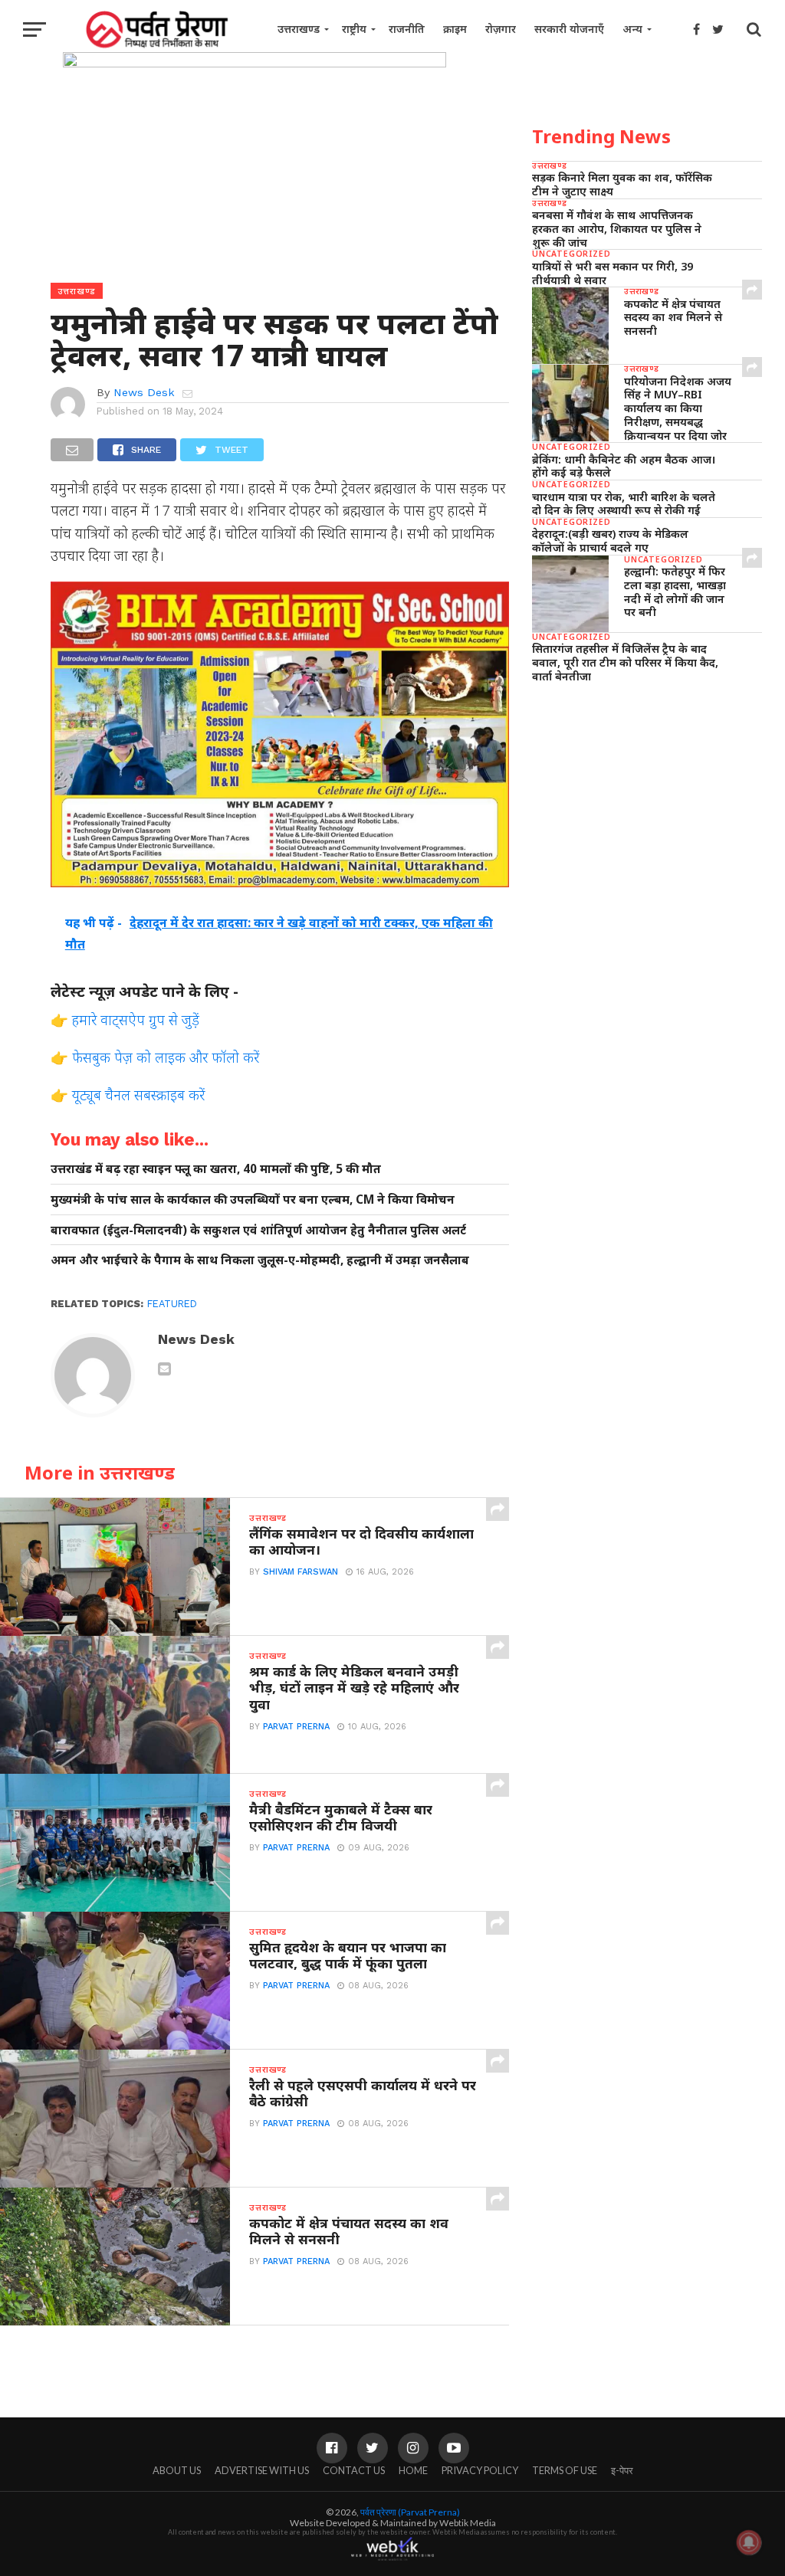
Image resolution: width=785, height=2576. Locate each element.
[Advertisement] (647, 801)
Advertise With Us (262, 2470)
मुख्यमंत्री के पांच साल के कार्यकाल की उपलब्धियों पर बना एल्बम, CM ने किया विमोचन (253, 1200)
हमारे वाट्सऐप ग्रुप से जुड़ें (136, 1019)
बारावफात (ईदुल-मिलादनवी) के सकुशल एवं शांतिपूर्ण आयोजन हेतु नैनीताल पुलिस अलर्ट (258, 1230)
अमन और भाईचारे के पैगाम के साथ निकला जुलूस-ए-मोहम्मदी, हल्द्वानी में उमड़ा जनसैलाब (260, 1260)
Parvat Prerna (296, 1727)
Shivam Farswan (301, 1572)
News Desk (144, 392)
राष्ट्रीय (354, 29)
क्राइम (455, 29)
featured (172, 1304)
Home (413, 2470)
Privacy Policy (480, 2470)
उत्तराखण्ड (299, 29)
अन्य (632, 29)
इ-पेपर (622, 2470)
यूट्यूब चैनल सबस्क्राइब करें (138, 1095)
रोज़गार (501, 29)
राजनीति (407, 29)
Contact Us (354, 2470)
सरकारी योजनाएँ (569, 29)
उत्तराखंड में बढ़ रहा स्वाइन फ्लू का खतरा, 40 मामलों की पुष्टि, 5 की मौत (216, 1169)
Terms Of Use (565, 2470)
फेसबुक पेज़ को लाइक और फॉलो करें (166, 1057)
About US (177, 2470)
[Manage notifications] (749, 2542)
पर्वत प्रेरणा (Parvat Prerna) (410, 2512)
